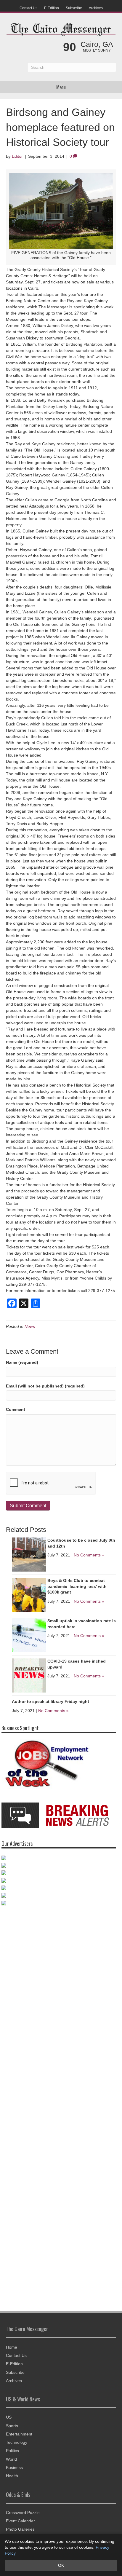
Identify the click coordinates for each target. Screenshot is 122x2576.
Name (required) (22, 1362)
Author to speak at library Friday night (50, 1701)
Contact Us (28, 8)
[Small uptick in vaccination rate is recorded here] (29, 1635)
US (9, 2414)
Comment (16, 1409)
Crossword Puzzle (23, 2510)
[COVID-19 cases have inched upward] (29, 1675)
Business (14, 2465)
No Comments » (89, 1555)
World (11, 2456)
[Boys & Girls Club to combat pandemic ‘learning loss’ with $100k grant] (29, 1594)
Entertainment (19, 2431)
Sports (12, 2423)
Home (12, 2344)
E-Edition (52, 8)
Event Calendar (20, 2518)
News (30, 1326)
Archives (96, 8)
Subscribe (74, 8)
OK (61, 2565)
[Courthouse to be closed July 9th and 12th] (29, 1554)
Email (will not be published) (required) (45, 1386)
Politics (12, 2448)
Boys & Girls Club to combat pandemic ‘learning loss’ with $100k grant (77, 1586)
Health (12, 2473)
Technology (17, 2440)
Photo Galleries (20, 2526)
